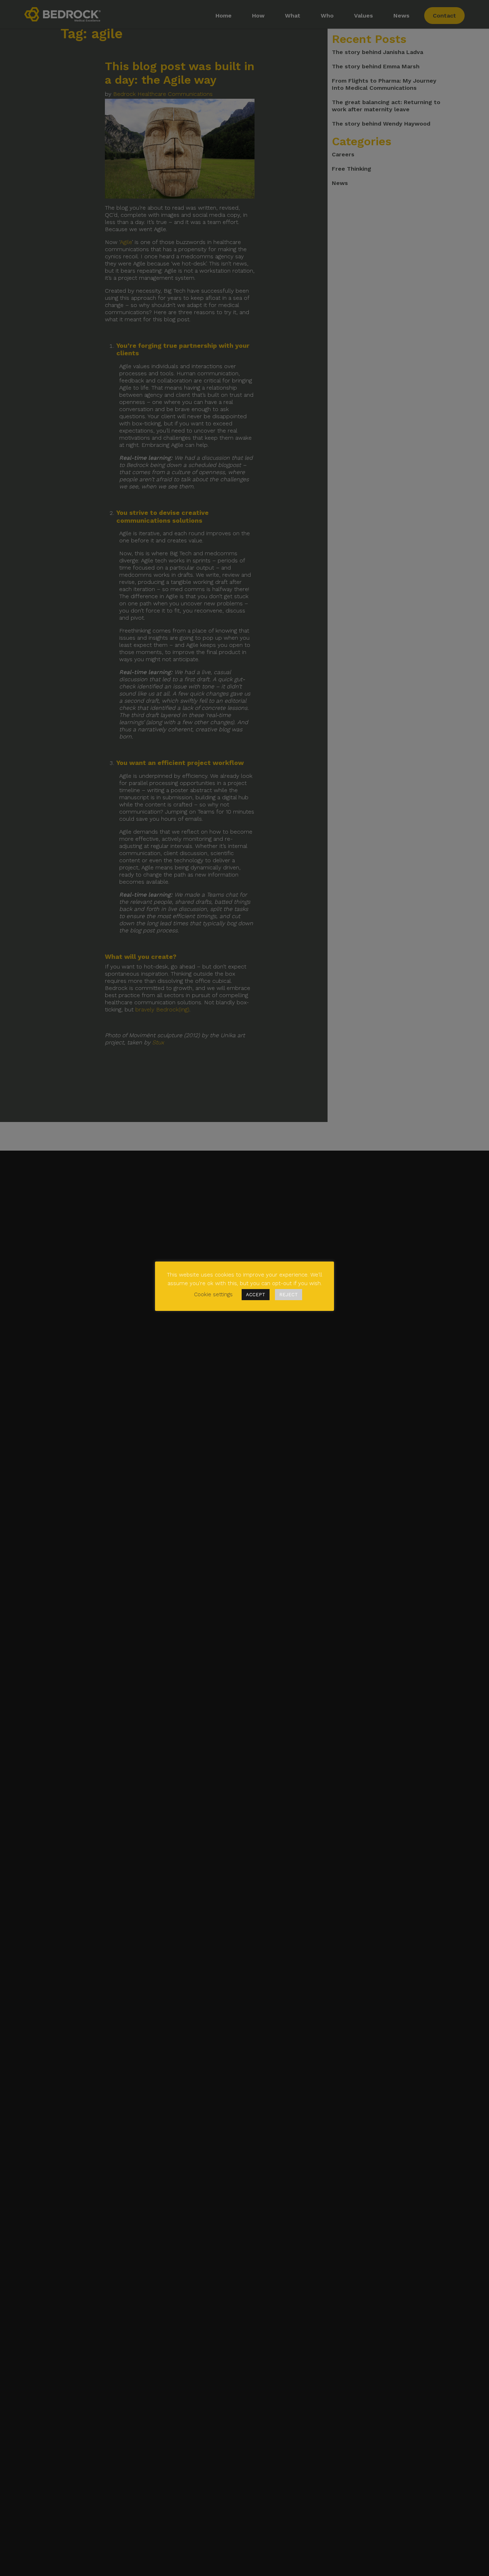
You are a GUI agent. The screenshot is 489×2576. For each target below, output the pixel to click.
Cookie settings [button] (213, 1294)
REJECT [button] (289, 1295)
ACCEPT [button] (256, 1295)
